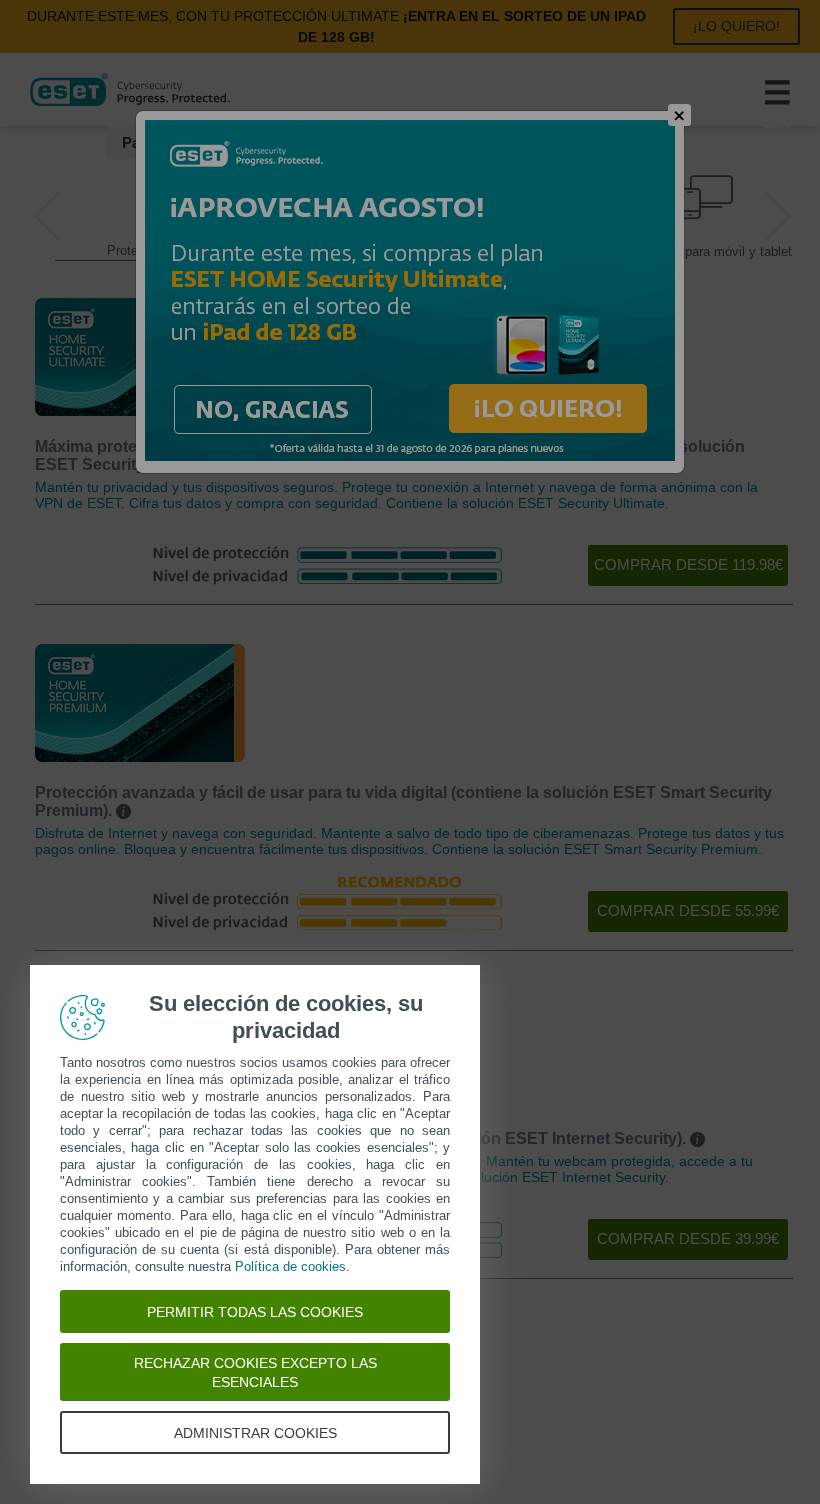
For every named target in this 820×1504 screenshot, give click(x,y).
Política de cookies (290, 1266)
